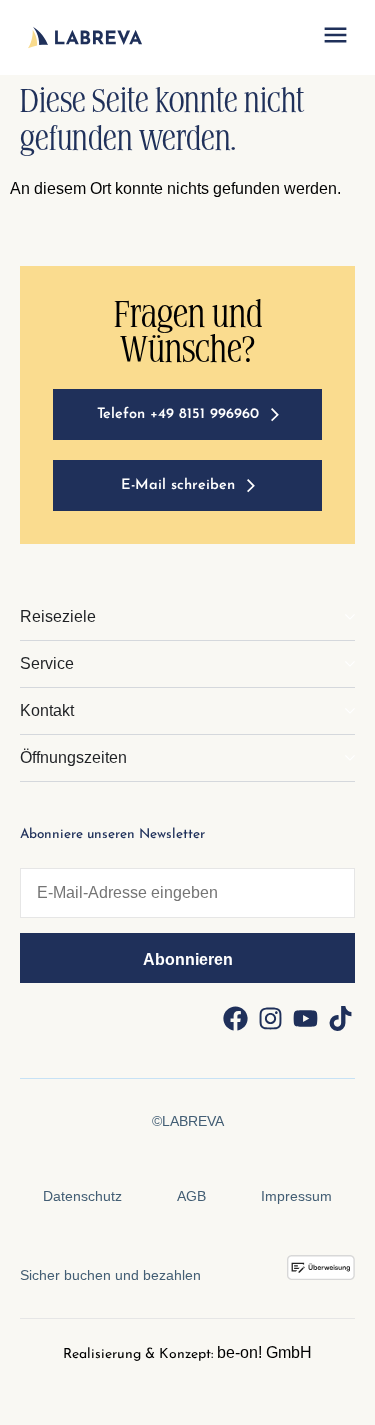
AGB (191, 1196)
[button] (335, 38)
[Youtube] (305, 1018)
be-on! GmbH (264, 1352)
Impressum (296, 1196)
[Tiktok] (340, 1018)
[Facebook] (235, 1018)
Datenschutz (82, 1196)
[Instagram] (270, 1018)
